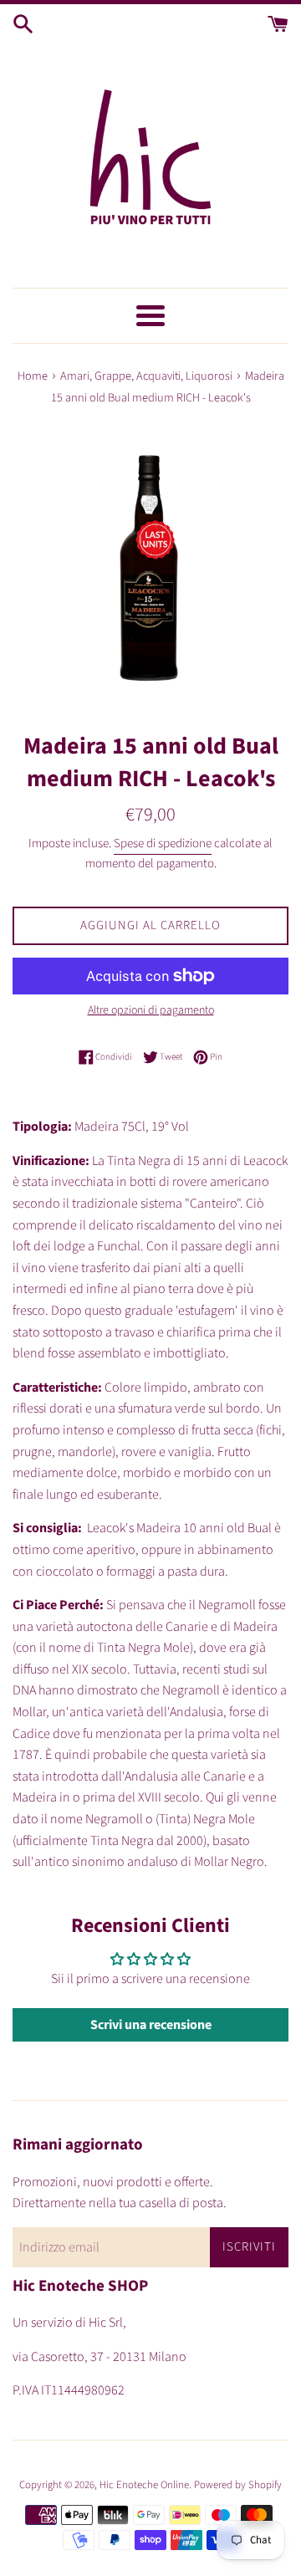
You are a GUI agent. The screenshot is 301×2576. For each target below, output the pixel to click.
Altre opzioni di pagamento (151, 1010)
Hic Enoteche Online (144, 2485)
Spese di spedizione (163, 843)
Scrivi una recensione (151, 2025)
